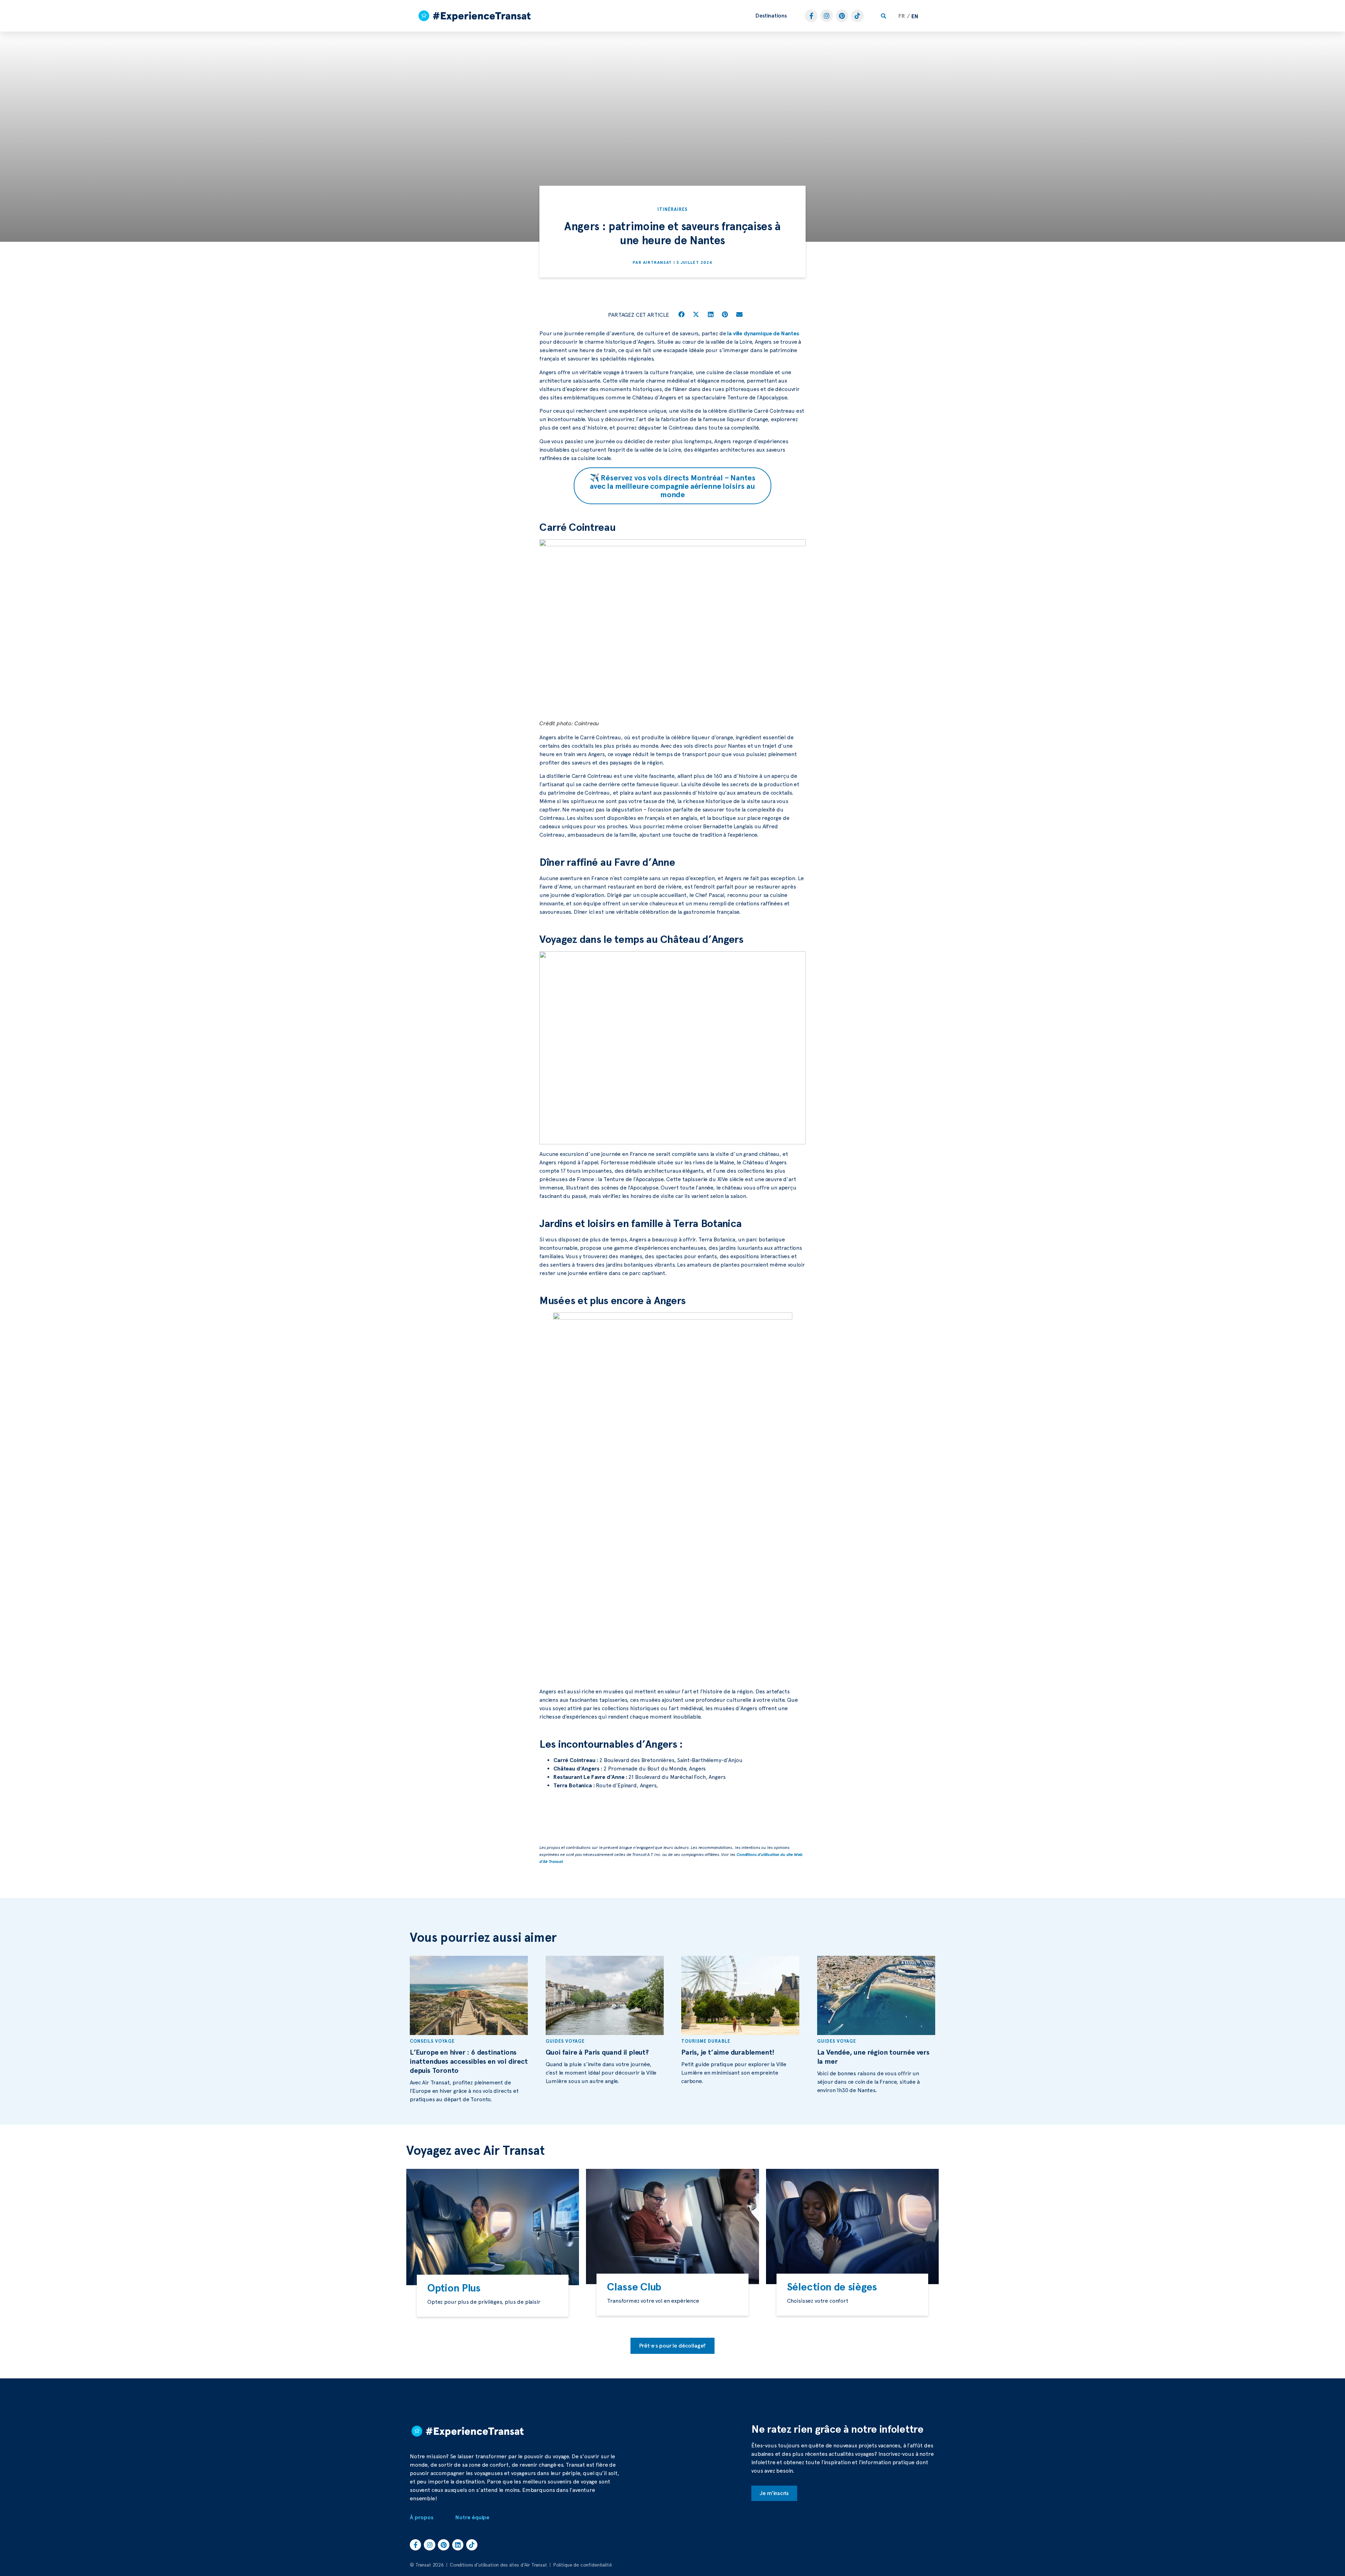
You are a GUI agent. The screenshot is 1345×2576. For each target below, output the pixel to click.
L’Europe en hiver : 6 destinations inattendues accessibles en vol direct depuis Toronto (469, 2061)
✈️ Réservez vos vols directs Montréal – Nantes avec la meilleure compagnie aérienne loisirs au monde (673, 486)
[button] (771, 16)
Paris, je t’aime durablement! (728, 2052)
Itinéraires (672, 209)
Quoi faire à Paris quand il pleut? (597, 2052)
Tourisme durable (706, 2041)
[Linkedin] (458, 2545)
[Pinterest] (842, 16)
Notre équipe (472, 2517)
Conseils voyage (432, 2041)
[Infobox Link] (493, 2296)
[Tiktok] (857, 16)
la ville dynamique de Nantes (763, 333)
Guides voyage (565, 2041)
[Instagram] (827, 16)
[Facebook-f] (811, 16)
